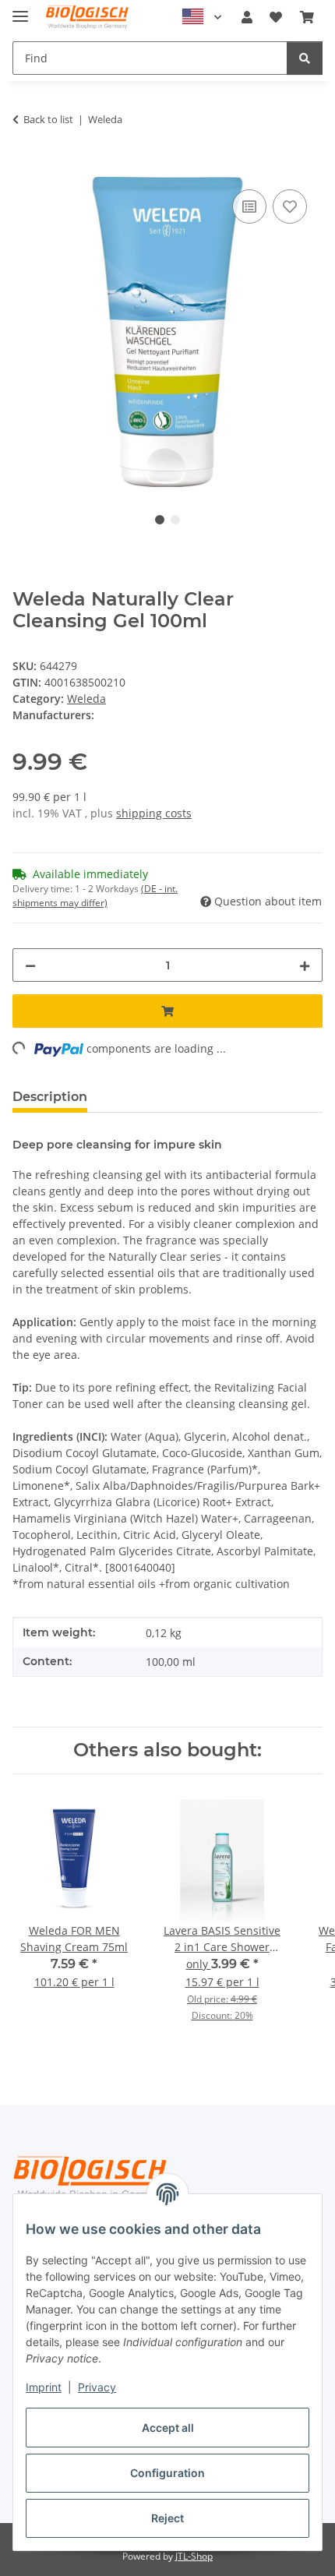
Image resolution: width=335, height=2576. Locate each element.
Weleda (86, 699)
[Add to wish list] (290, 206)
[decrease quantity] (30, 965)
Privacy (97, 2387)
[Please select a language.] (202, 17)
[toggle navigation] (20, 10)
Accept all (168, 2428)
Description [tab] (50, 1097)
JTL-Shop (194, 2556)
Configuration (167, 2473)
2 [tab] (175, 520)
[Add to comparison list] (249, 206)
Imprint (44, 2387)
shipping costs (154, 813)
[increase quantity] (305, 965)
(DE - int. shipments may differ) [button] (95, 896)
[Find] (305, 58)
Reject (167, 2518)
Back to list (48, 119)
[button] (247, 17)
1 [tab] (160, 520)
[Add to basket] (25, 168)
